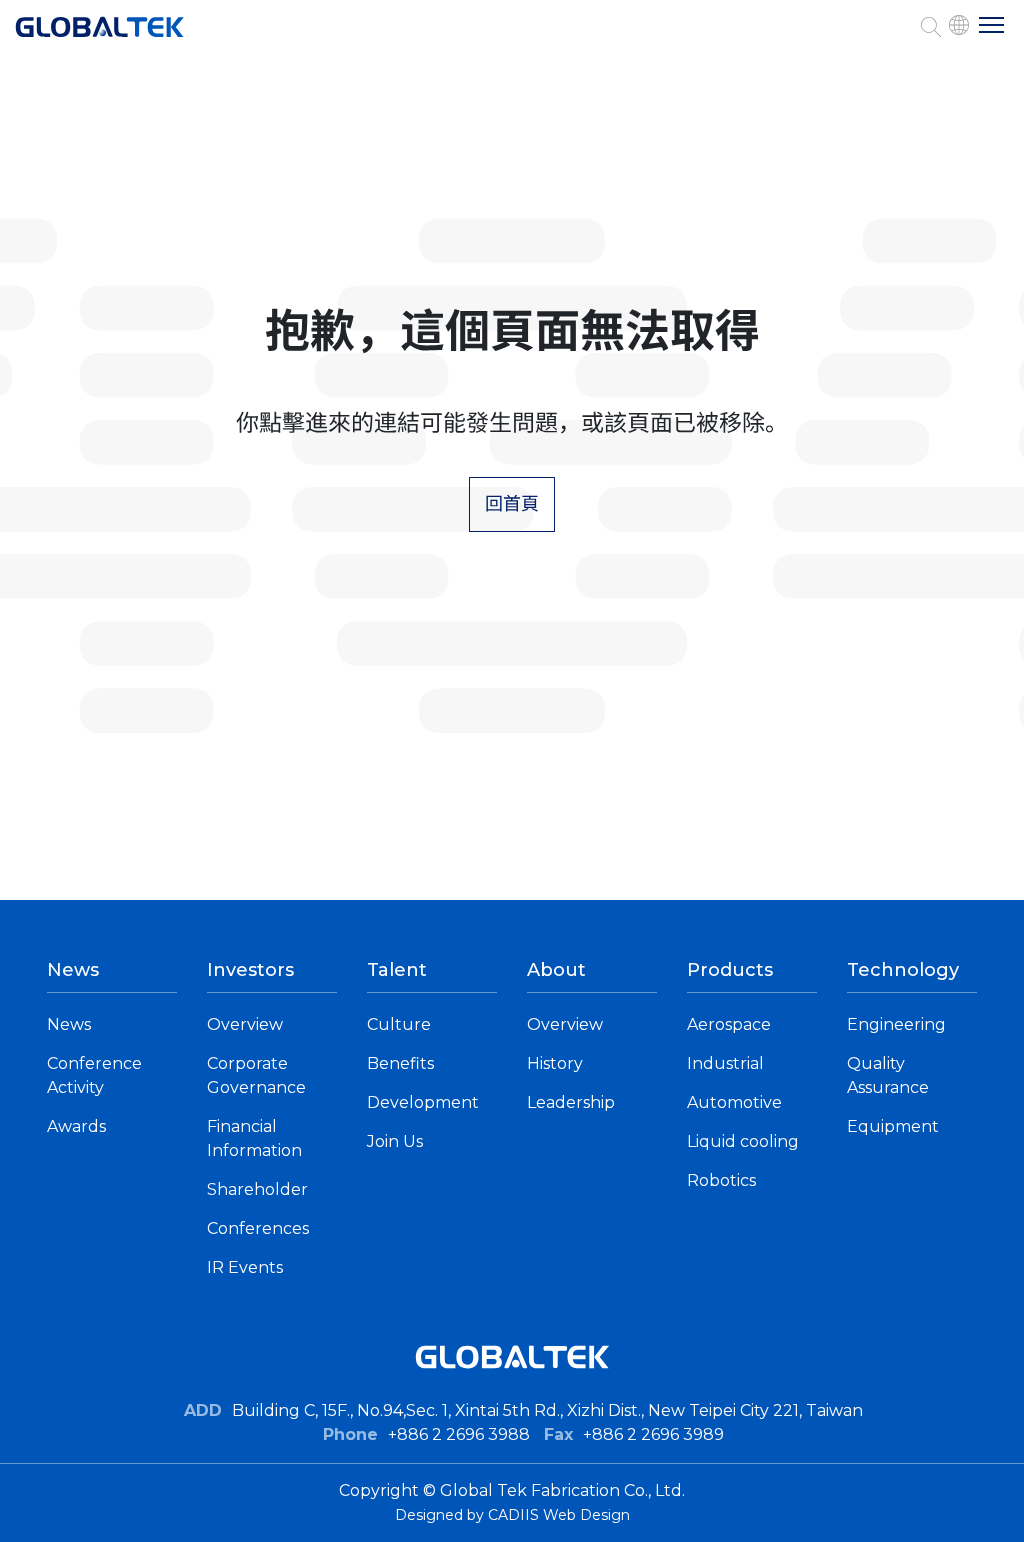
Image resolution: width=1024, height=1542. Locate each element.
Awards (76, 1126)
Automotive (734, 1102)
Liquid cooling (743, 1141)
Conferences (258, 1228)
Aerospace (729, 1024)
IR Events (245, 1267)
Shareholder (257, 1189)
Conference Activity (94, 1075)
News (69, 1024)
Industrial (725, 1063)
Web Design (586, 1515)
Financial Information (254, 1138)
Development (423, 1102)
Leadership (571, 1102)
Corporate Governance (256, 1075)
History (555, 1063)
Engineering (896, 1024)
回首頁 (512, 504)
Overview (245, 1024)
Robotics (721, 1180)
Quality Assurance (888, 1075)
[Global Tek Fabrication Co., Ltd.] (100, 37)
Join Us (395, 1141)
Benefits (400, 1063)
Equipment (893, 1126)
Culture (399, 1024)
